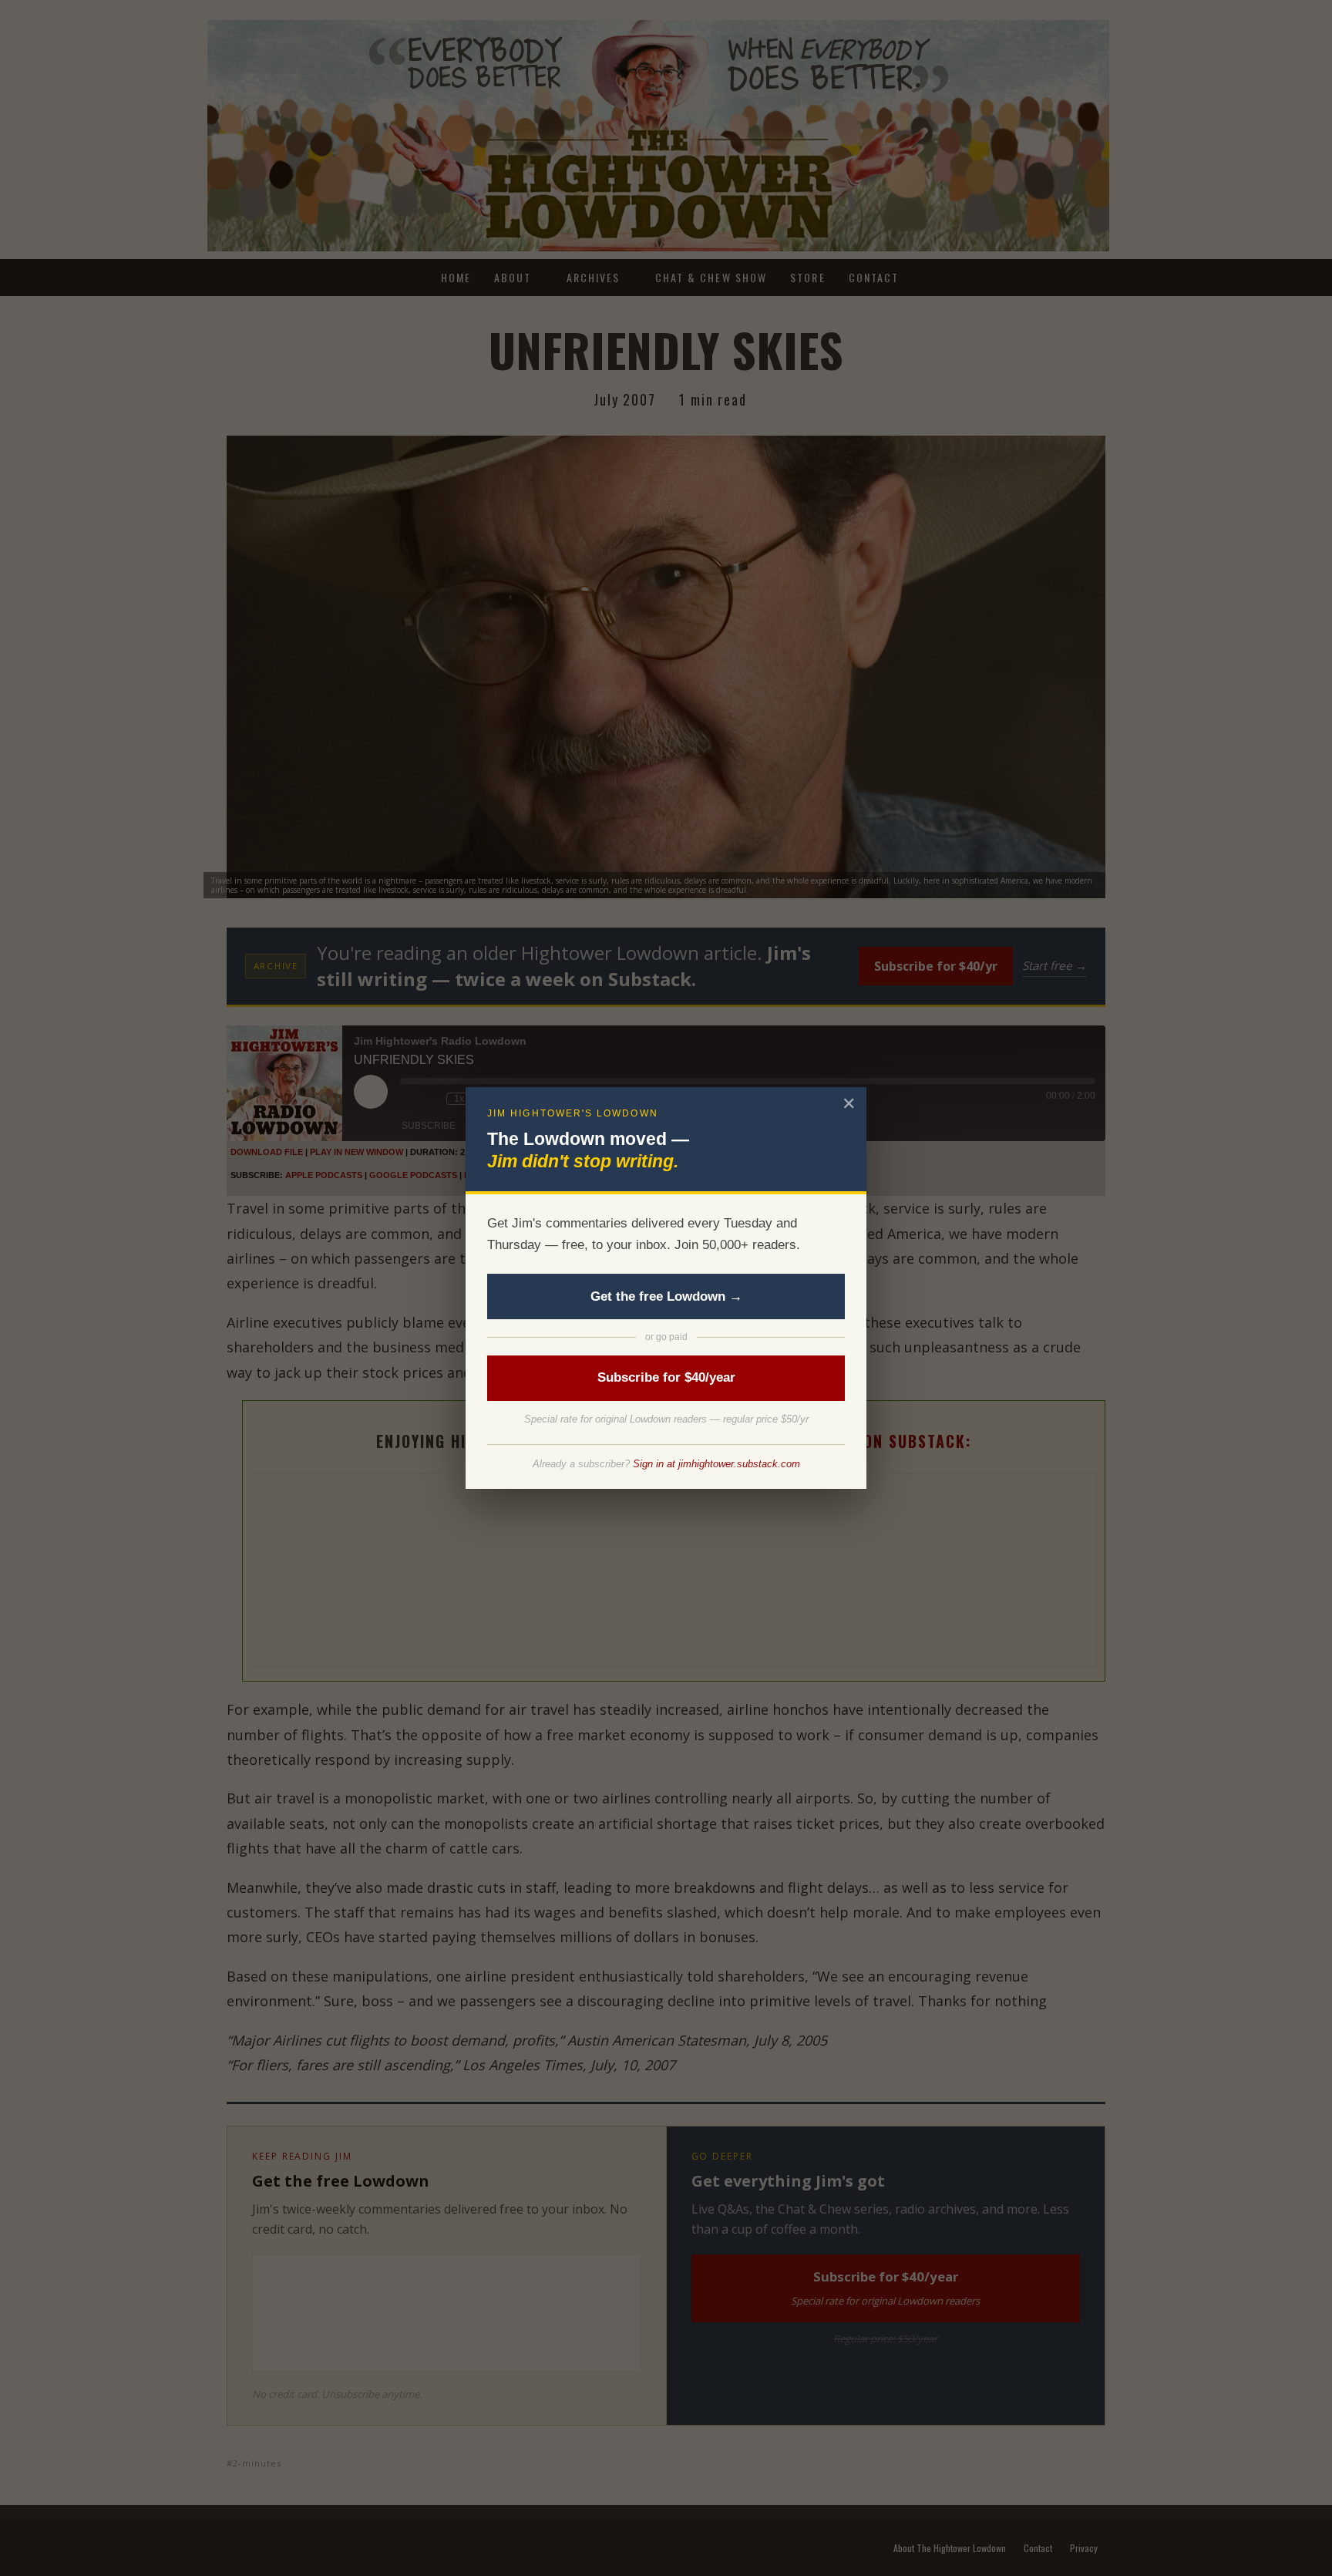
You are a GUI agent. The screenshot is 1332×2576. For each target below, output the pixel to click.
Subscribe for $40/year (666, 1377)
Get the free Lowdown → (666, 1296)
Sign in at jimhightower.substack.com (716, 1464)
